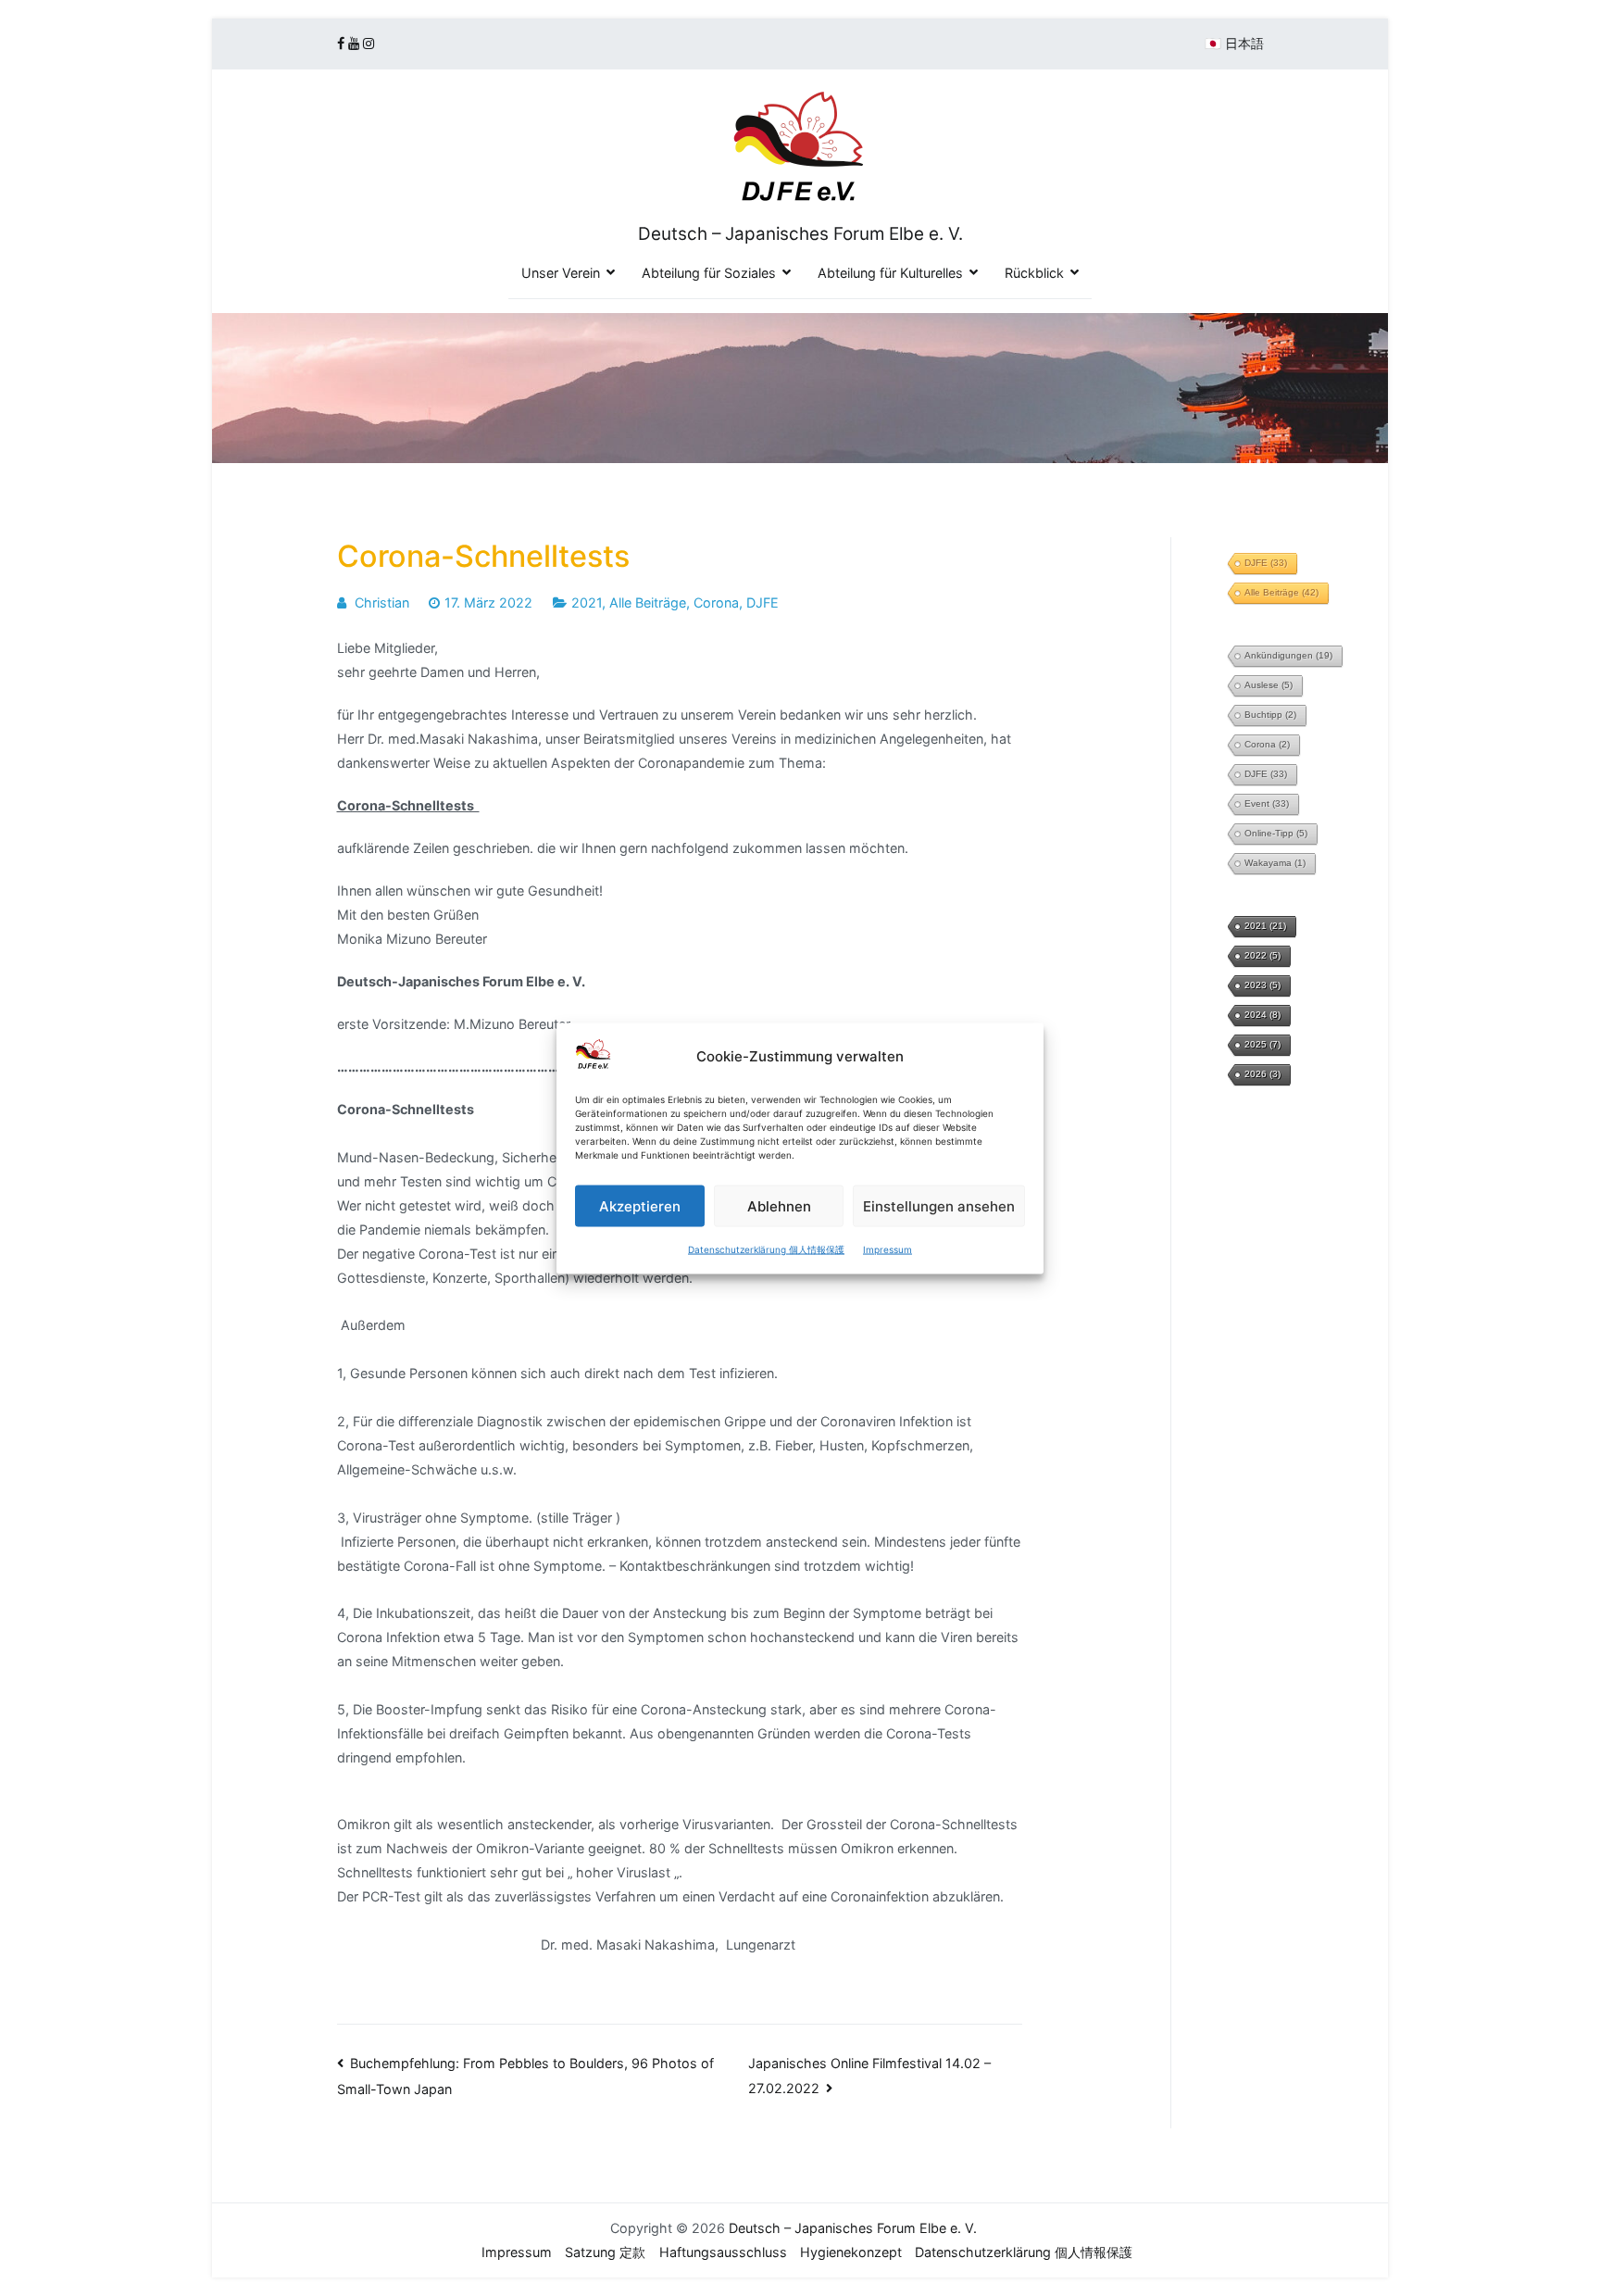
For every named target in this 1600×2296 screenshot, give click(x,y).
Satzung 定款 (605, 2252)
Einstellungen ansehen (939, 1205)
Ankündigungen (1288, 655)
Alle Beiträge (648, 602)
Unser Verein (561, 273)
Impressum (887, 1248)
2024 (1262, 1015)
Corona (716, 602)
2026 (1262, 1074)
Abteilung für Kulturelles (890, 273)
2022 (1262, 955)
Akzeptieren (640, 1205)
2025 (1262, 1044)
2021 (587, 602)
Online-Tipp (1276, 833)
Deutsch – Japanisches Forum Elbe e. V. (800, 234)
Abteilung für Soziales (709, 273)
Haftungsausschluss (723, 2252)
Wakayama (1275, 863)
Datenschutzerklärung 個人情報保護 (766, 1248)
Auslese (1269, 685)
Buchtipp (1270, 715)
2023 (1262, 985)
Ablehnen (779, 1205)
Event (1267, 803)
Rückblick (1034, 273)
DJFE (762, 602)
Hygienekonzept (851, 2252)
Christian (382, 602)
